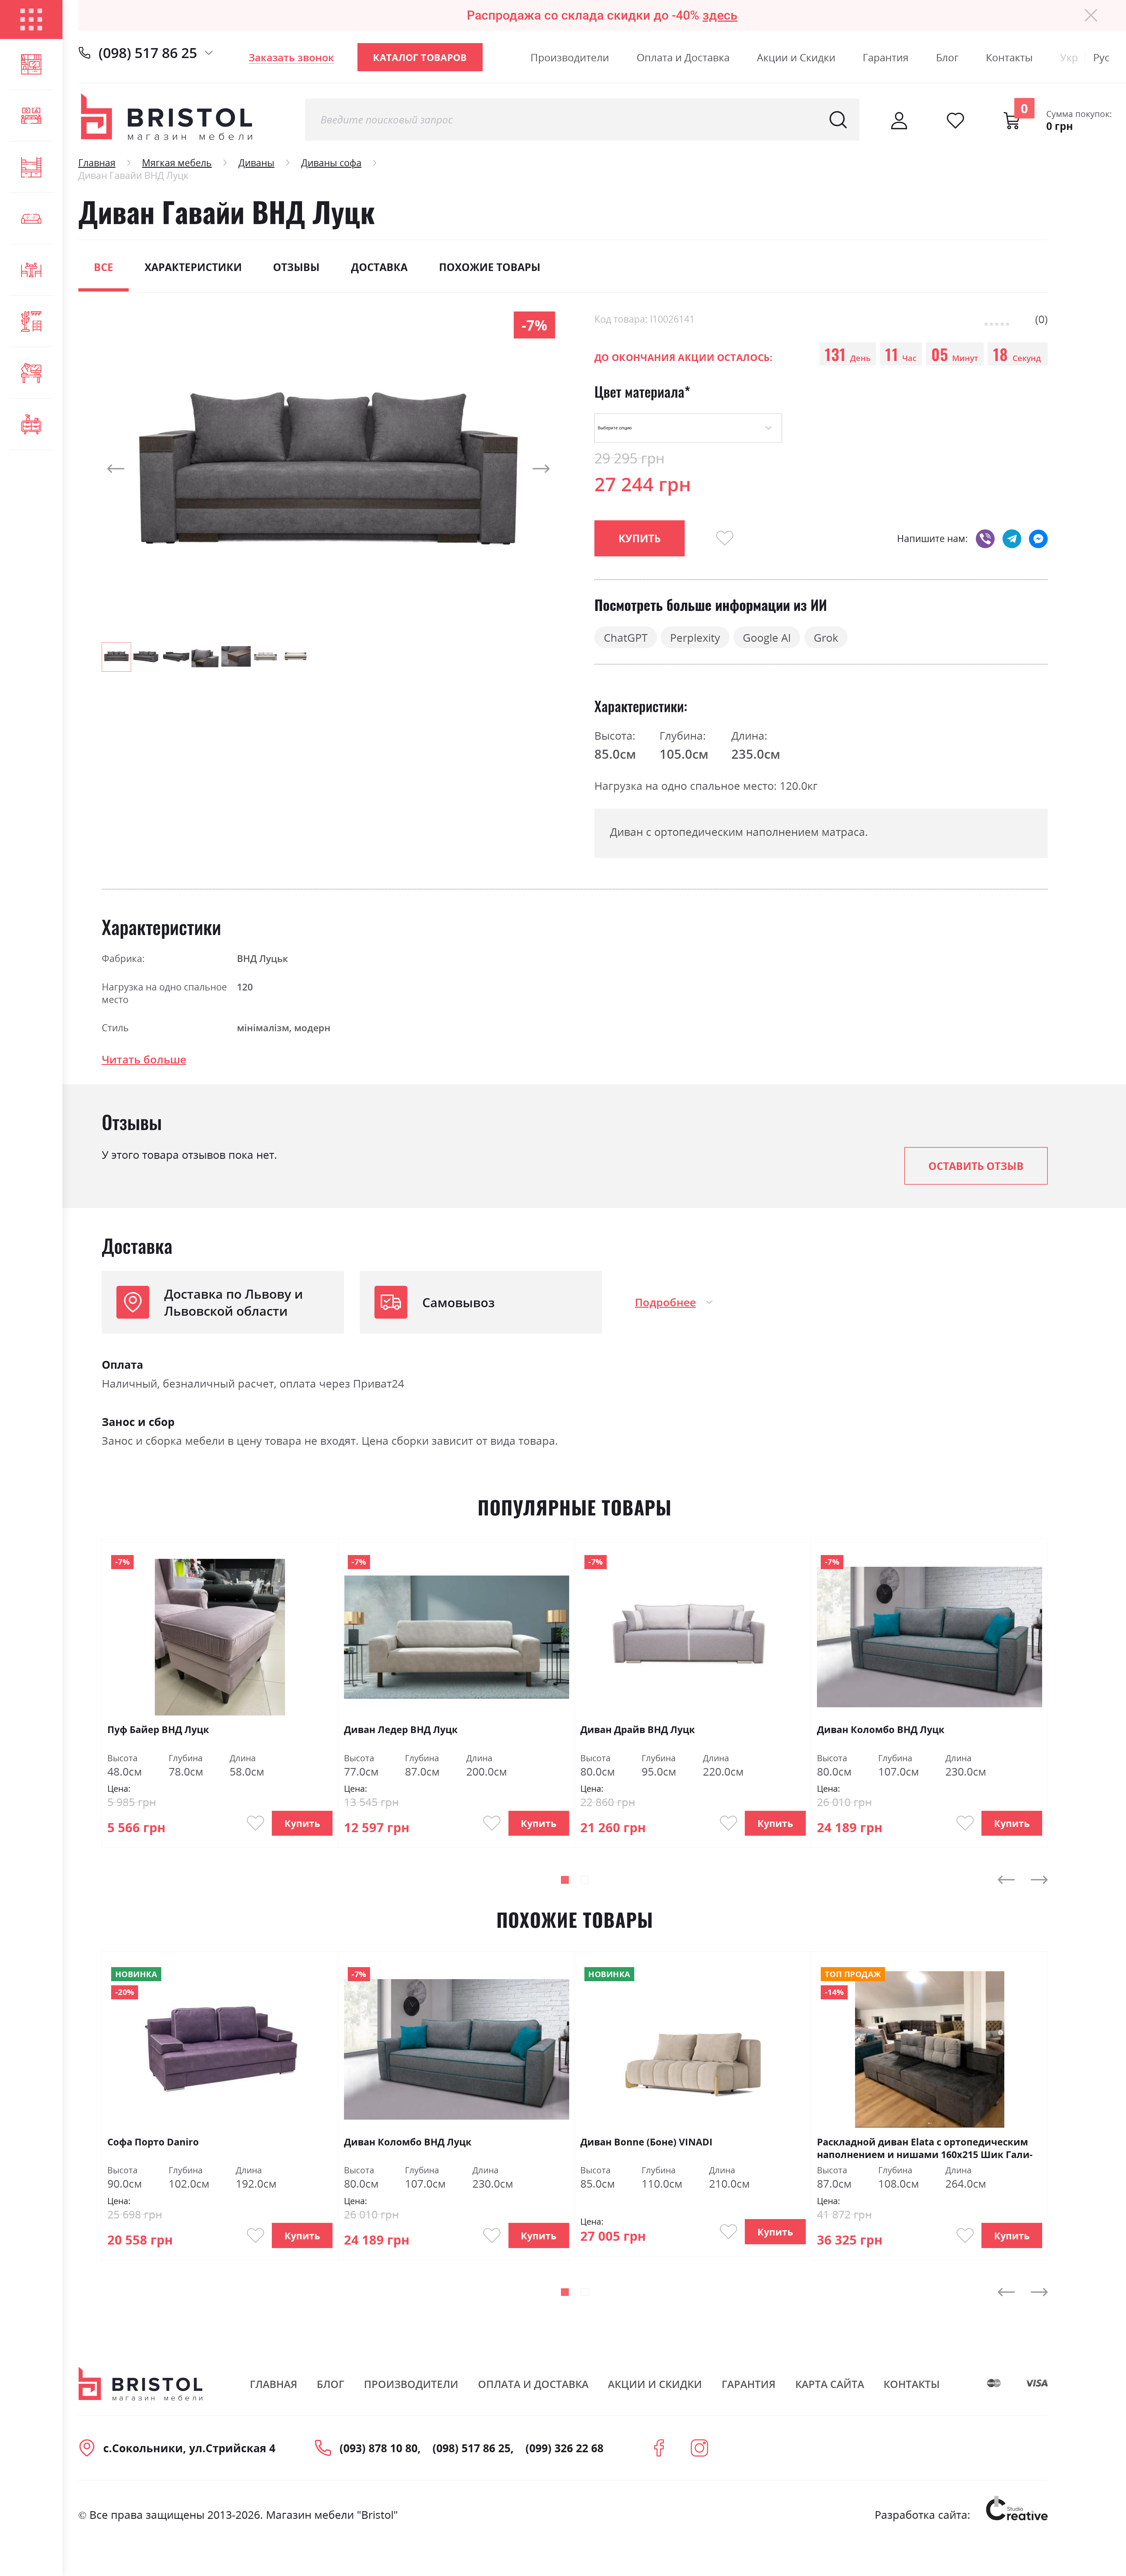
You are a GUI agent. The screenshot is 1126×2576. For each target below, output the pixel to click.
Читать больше (144, 1059)
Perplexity (695, 637)
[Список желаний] (955, 121)
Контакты (1009, 57)
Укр (1069, 57)
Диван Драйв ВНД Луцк (638, 1729)
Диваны (256, 163)
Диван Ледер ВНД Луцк (401, 1729)
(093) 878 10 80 (379, 2448)
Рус (1101, 57)
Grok (826, 637)
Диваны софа (331, 163)
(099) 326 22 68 (564, 2448)
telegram (1012, 538)
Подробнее (665, 1302)
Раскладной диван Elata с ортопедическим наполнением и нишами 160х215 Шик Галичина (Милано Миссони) (925, 2148)
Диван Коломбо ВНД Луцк (881, 1729)
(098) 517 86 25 (148, 53)
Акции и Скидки (796, 57)
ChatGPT (626, 637)
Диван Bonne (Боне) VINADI (646, 2142)
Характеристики (193, 267)
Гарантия (886, 57)
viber (985, 538)
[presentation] (1007, 1880)
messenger (1038, 538)
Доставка (379, 267)
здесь (720, 15)
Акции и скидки (655, 2384)
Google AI (767, 637)
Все (104, 267)
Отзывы (296, 267)
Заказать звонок (291, 57)
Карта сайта (830, 2384)
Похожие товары (490, 267)
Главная (97, 163)
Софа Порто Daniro (153, 2142)
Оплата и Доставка (683, 57)
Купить (302, 1823)
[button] (113, 469)
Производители (570, 57)
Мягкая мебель (177, 163)
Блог (947, 57)
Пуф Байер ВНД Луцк (158, 1729)
